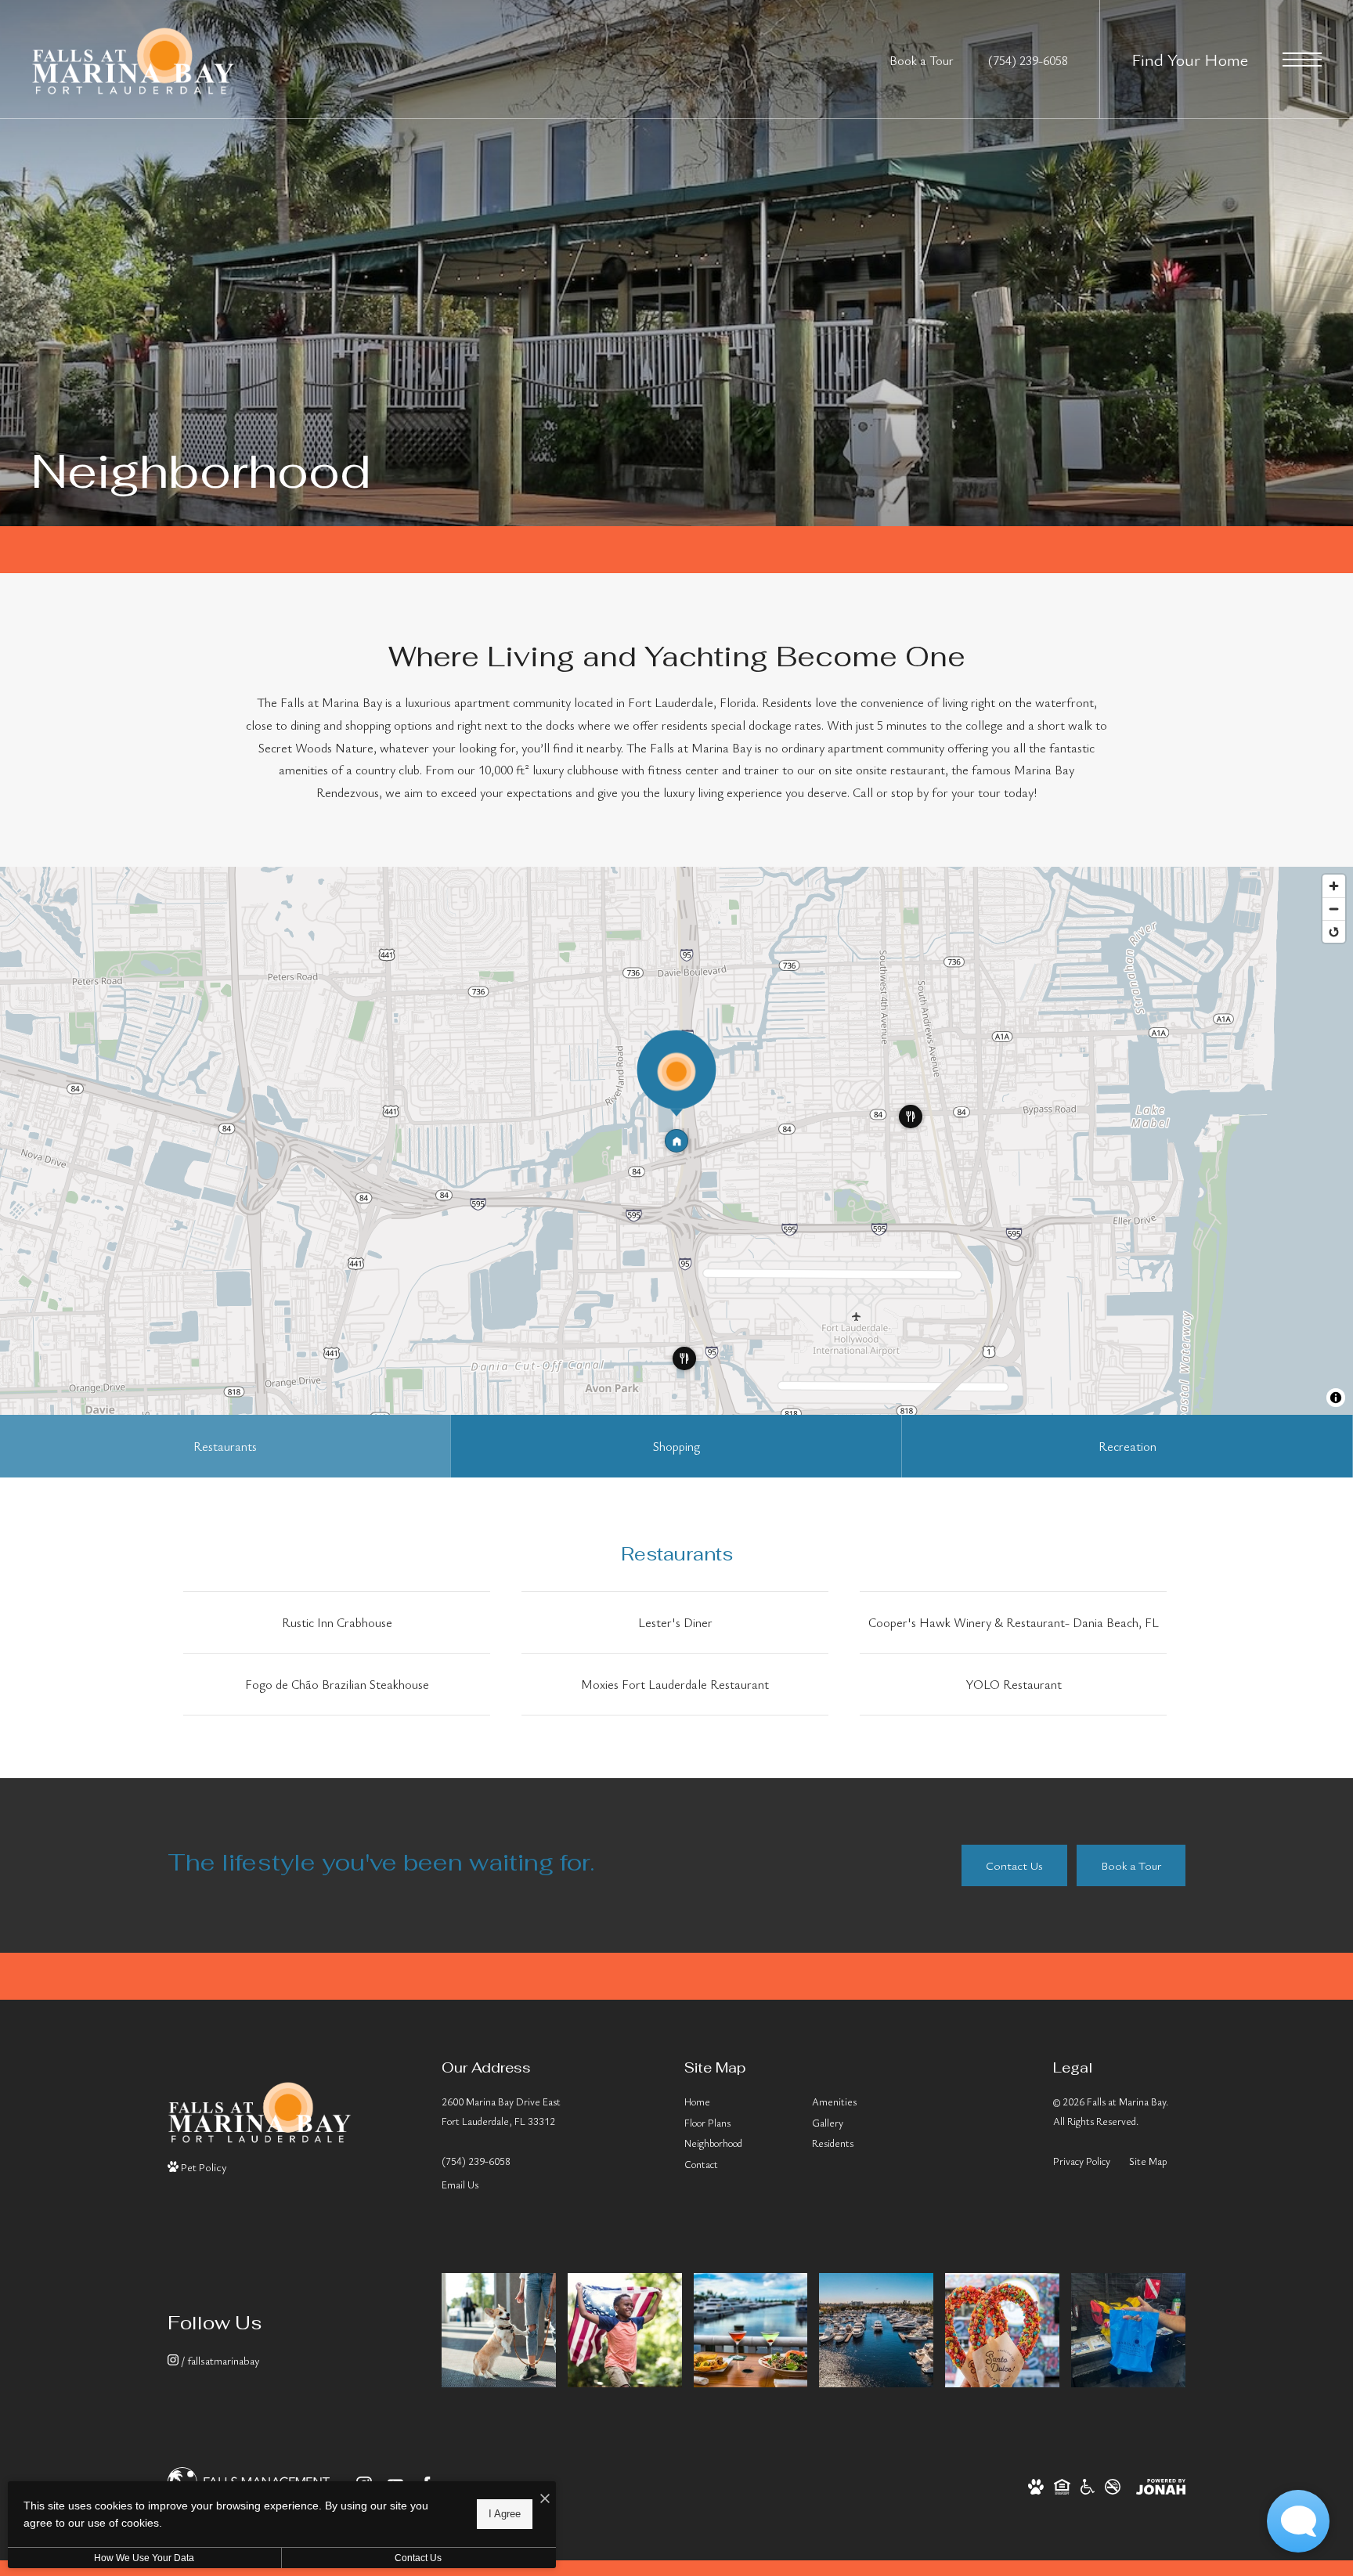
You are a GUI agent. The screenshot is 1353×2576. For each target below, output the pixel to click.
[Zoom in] (1334, 886)
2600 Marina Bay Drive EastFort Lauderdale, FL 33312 (501, 2111)
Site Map (1148, 2161)
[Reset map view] (1334, 931)
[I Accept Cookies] (545, 2499)
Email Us (460, 2185)
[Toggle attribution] (1336, 1398)
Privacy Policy (1082, 2161)
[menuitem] (736, 2103)
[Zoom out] (1334, 909)
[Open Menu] (1302, 60)
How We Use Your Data (144, 2558)
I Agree (505, 2514)
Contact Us (418, 2558)
